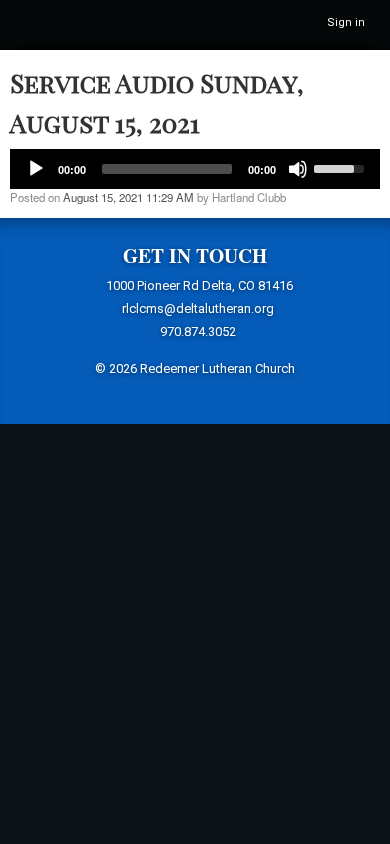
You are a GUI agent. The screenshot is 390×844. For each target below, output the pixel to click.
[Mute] (298, 169)
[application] (195, 169)
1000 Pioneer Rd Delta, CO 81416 (199, 285)
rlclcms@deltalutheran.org (198, 308)
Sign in (346, 22)
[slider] (342, 167)
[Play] (36, 169)
